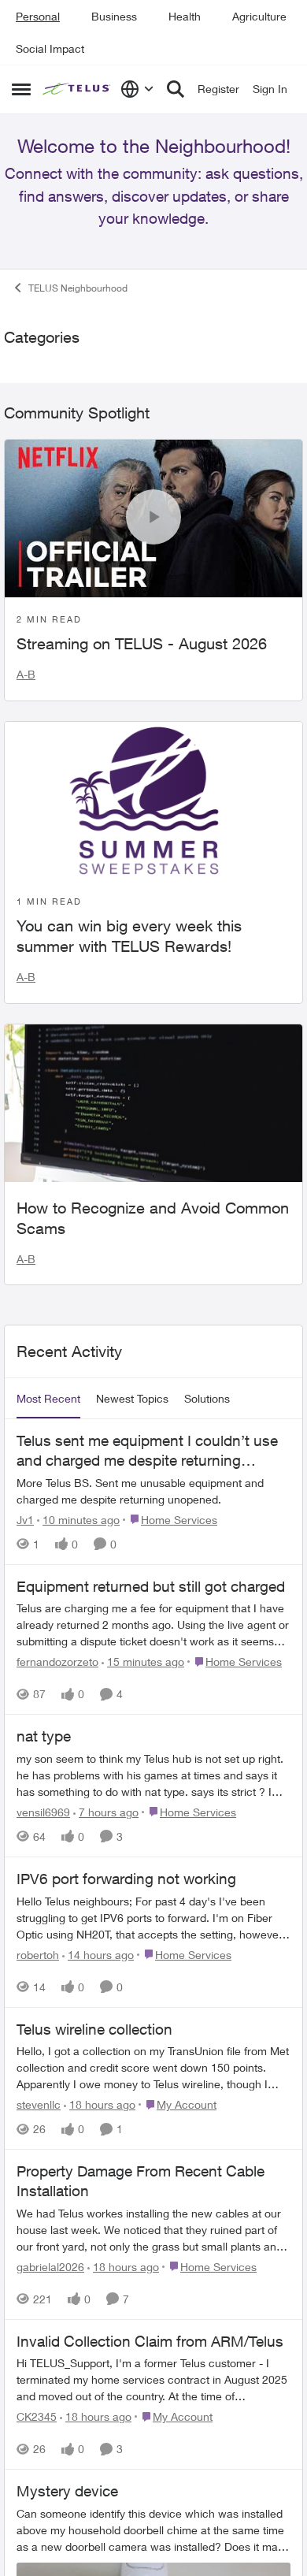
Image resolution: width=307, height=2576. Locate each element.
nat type (44, 2377)
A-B (26, 1315)
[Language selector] (137, 89)
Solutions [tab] (207, 2039)
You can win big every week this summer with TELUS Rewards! (129, 1576)
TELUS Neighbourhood (78, 331)
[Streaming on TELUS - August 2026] (153, 1158)
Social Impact (50, 48)
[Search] (176, 89)
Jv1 (25, 2160)
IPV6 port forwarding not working (126, 2519)
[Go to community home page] (78, 89)
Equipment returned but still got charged (151, 2226)
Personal (38, 16)
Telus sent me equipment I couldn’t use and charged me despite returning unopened (147, 2091)
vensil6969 (43, 2453)
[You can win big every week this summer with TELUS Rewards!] (153, 1440)
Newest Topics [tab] (132, 2039)
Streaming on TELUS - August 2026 (142, 1284)
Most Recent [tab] (48, 2039)
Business (114, 16)
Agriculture (259, 16)
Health (185, 16)
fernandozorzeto (57, 2302)
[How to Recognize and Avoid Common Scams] (153, 1743)
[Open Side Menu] (21, 89)
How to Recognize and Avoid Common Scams (153, 1858)
